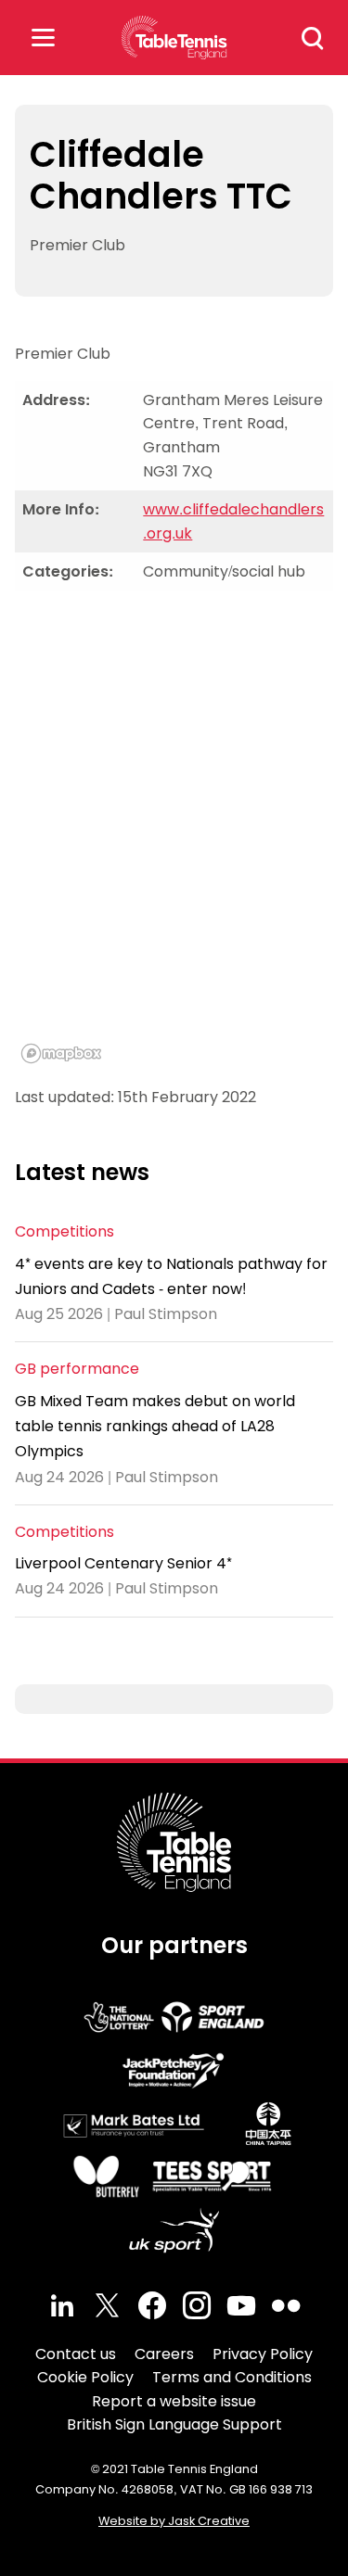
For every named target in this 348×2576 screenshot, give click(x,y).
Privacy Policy (263, 2354)
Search (313, 38)
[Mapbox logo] (61, 1053)
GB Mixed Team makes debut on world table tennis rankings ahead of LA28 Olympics (155, 1426)
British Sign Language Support (174, 2424)
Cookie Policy (85, 2377)
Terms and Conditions (232, 2377)
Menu (43, 38)
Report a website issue (174, 2401)
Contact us (76, 2354)
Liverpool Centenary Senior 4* (123, 1563)
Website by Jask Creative (174, 2521)
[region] (174, 838)
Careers (164, 2354)
